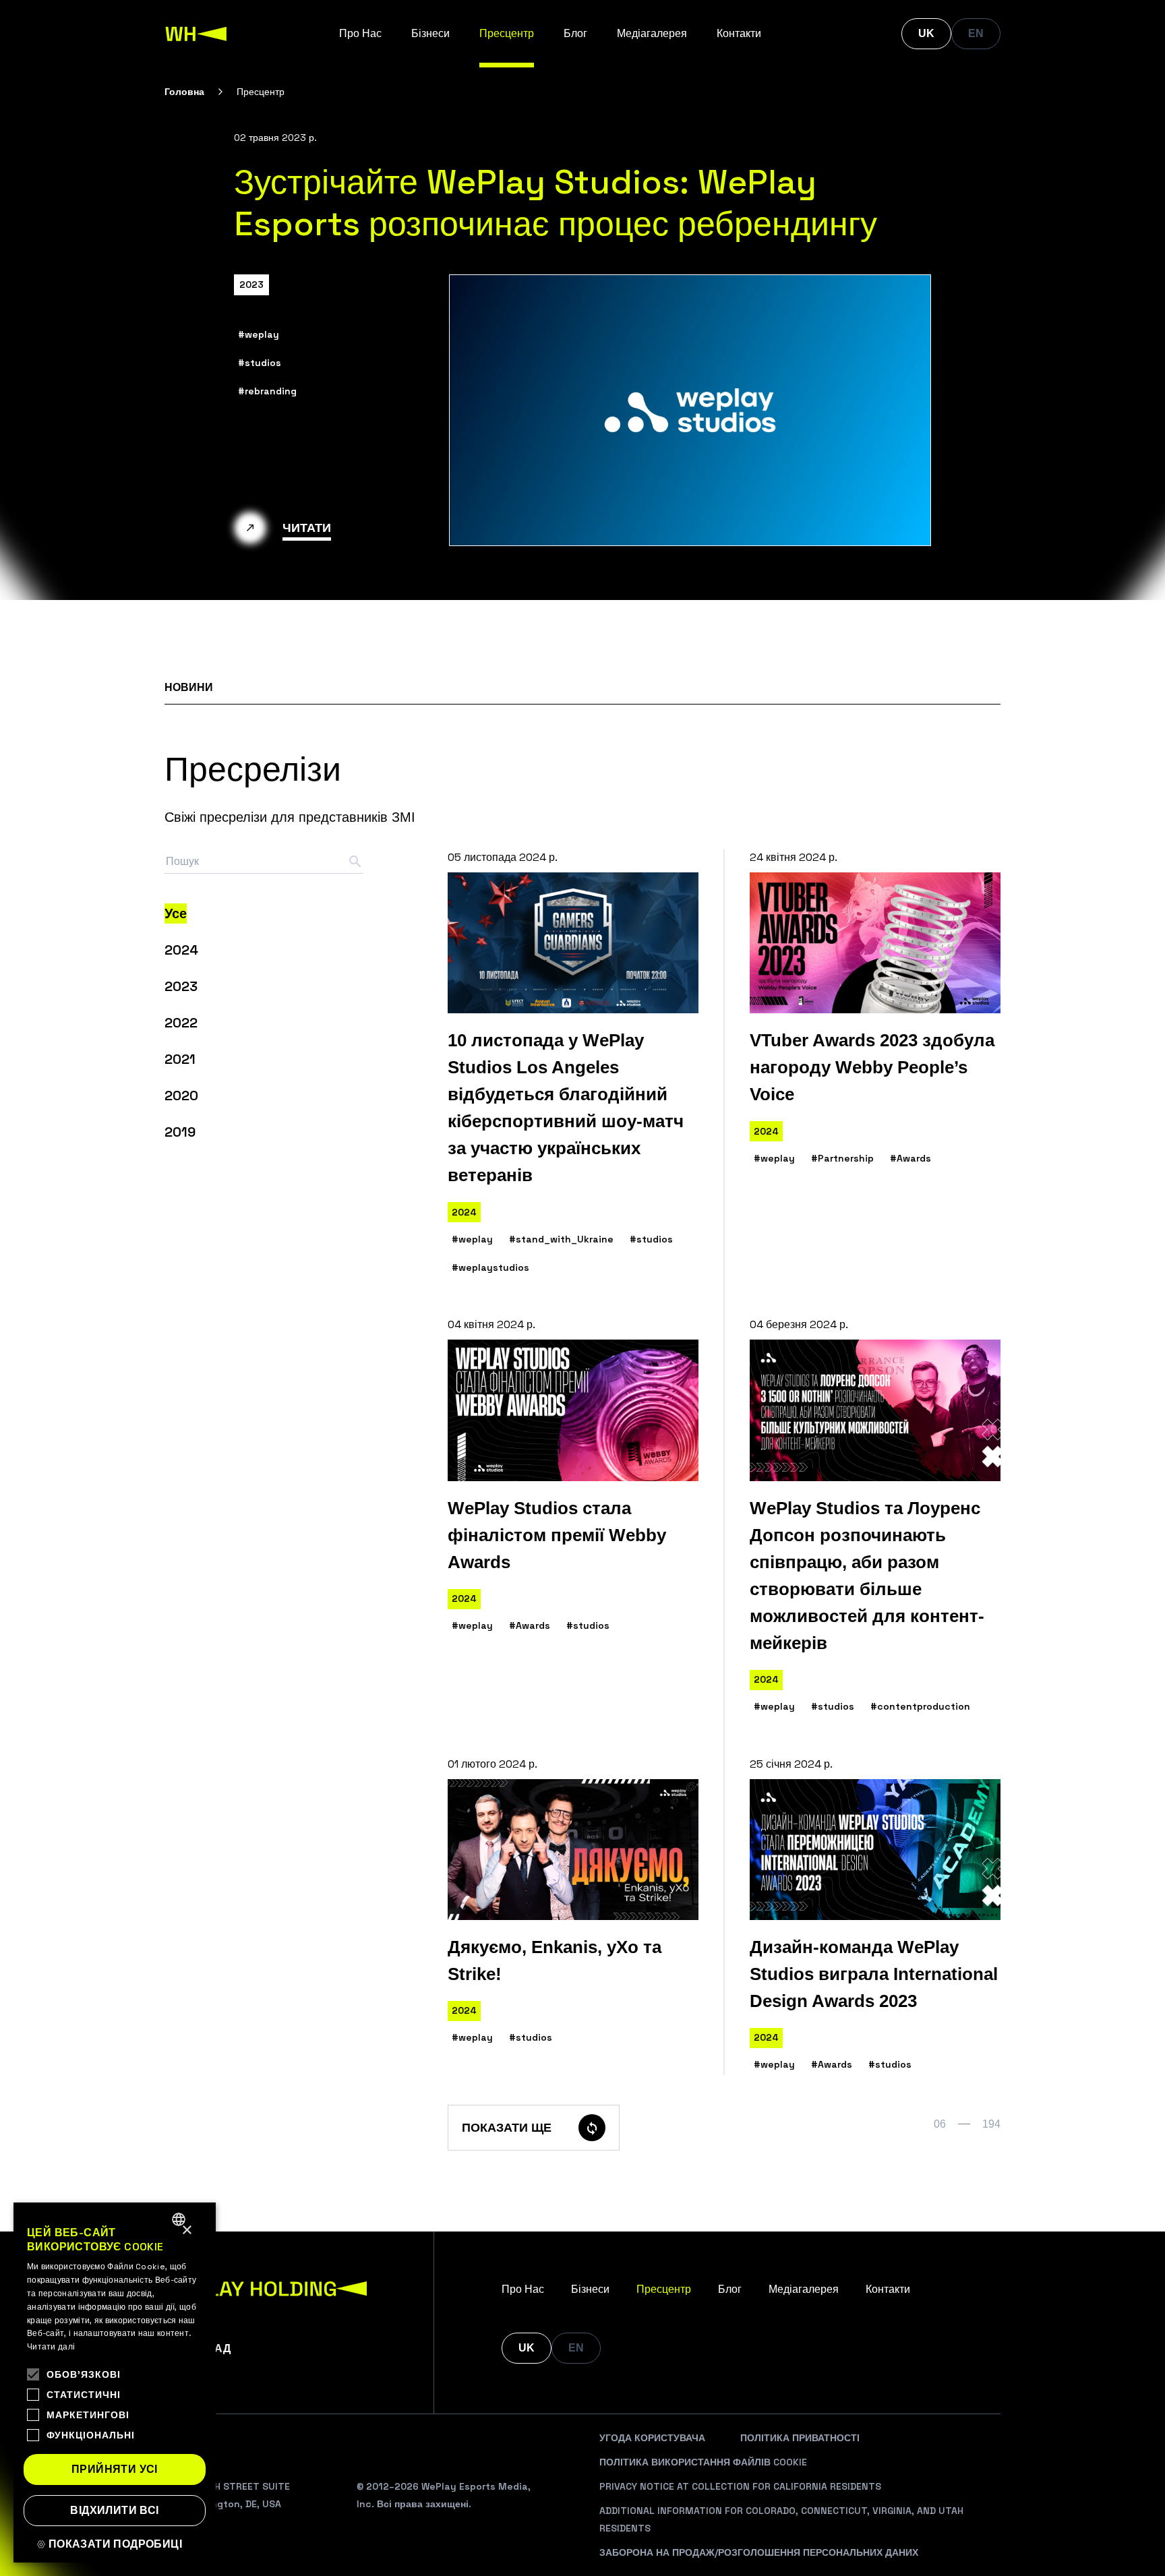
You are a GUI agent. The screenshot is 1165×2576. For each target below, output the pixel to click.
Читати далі (51, 2347)
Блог (575, 33)
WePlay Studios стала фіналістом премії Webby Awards (557, 1535)
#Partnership (842, 1158)
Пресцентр (507, 33)
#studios (260, 363)
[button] (115, 2544)
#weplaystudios (490, 1267)
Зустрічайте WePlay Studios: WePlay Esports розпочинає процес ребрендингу (556, 203)
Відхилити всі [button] (114, 2510)
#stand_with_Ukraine (561, 1239)
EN (976, 33)
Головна (184, 92)
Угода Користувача (652, 2438)
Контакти (739, 33)
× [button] (186, 2230)
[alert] (115, 2383)
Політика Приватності (800, 2438)
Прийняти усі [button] (115, 2469)
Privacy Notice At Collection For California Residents (740, 2486)
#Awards (910, 1158)
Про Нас (360, 33)
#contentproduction (920, 1706)
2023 (251, 284)
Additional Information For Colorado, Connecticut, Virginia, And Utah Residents (781, 2519)
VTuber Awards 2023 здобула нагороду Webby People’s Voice (872, 1067)
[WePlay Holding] (196, 34)
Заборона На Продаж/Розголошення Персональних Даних (759, 2552)
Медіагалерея (652, 33)
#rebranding (267, 391)
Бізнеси (430, 33)
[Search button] (355, 862)
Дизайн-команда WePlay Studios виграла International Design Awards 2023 (874, 1974)
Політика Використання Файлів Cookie (703, 2462)
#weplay (259, 334)
